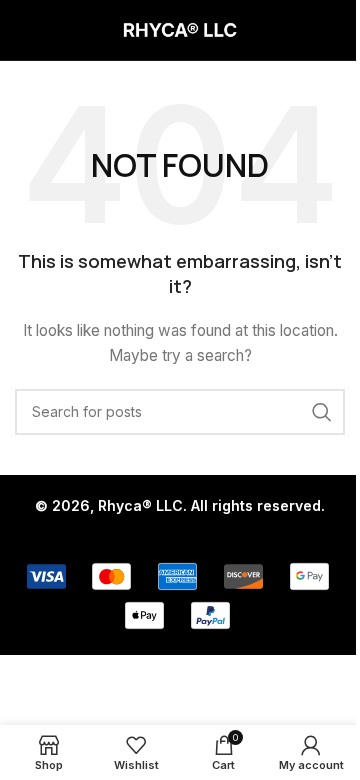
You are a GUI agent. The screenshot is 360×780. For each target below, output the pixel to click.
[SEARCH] (322, 412)
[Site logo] (179, 28)
